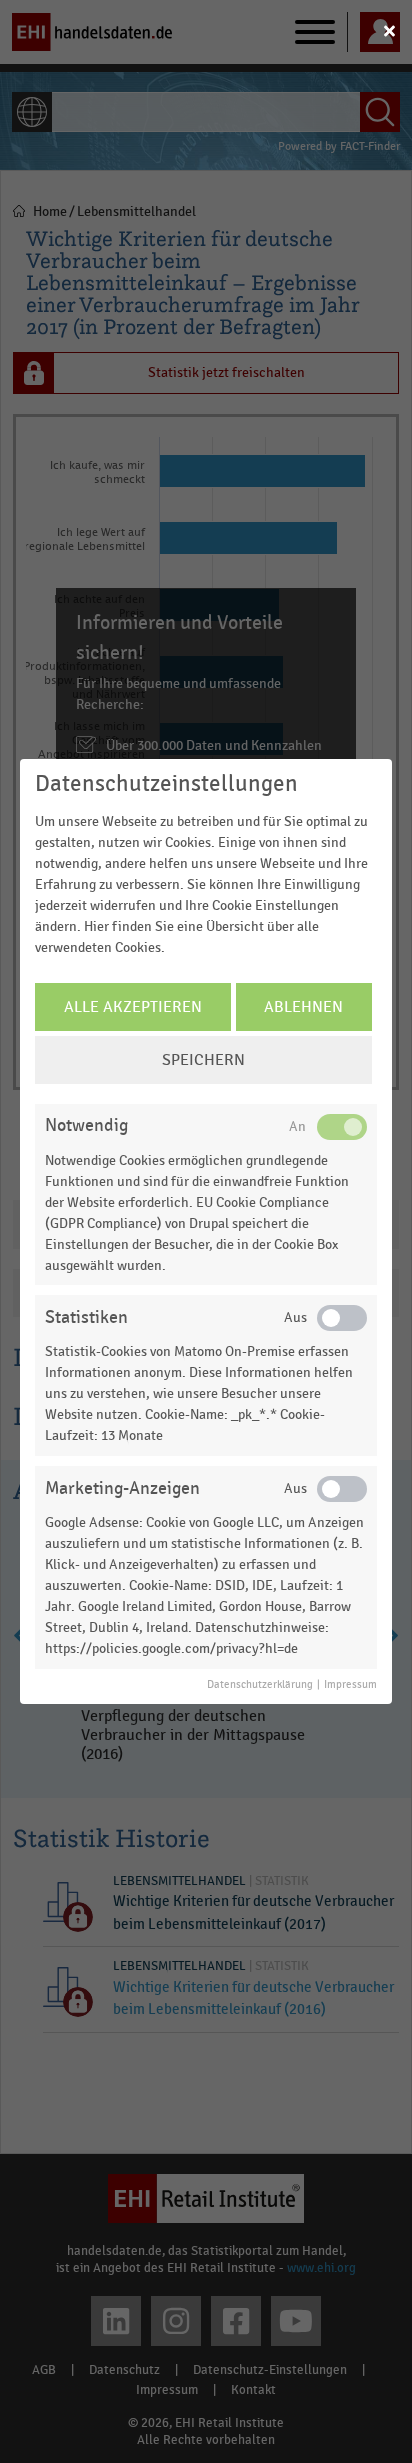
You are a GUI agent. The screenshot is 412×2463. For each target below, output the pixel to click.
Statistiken (86, 1317)
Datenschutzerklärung (260, 1685)
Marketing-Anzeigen (122, 1488)
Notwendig (86, 1125)
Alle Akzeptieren (133, 1007)
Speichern (203, 1060)
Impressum (350, 1685)
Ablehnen (303, 1007)
